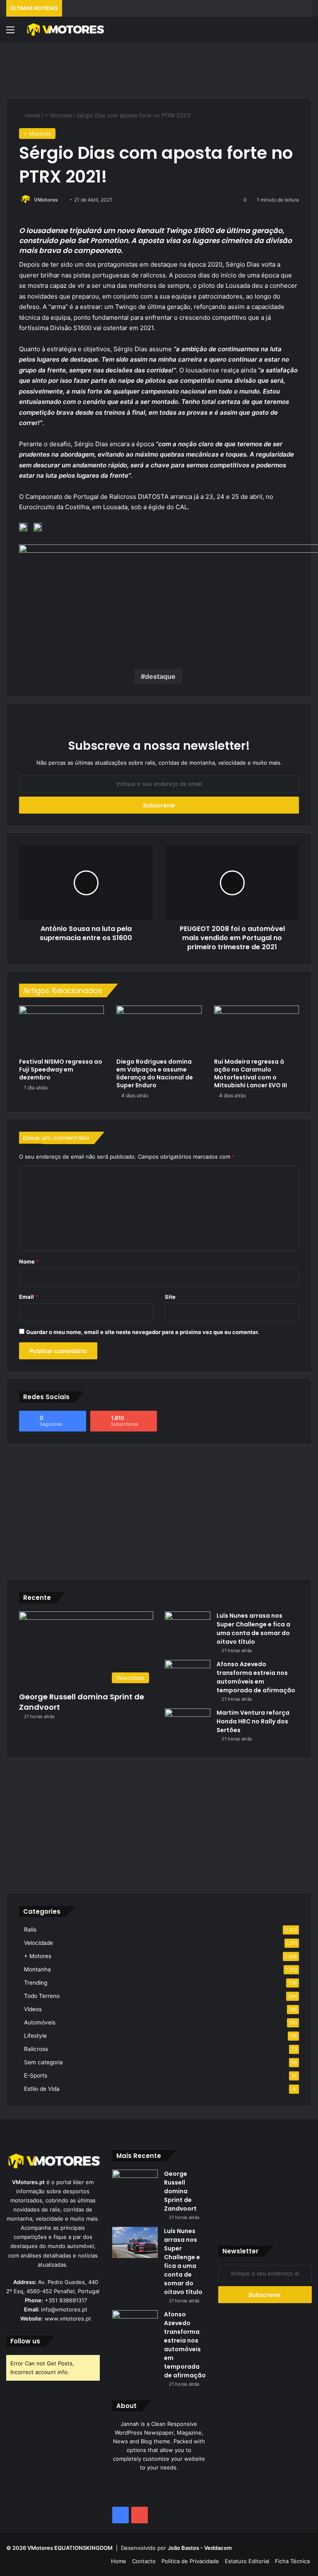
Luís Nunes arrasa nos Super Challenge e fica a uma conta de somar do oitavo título (253, 1629)
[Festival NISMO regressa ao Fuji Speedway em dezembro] (61, 1030)
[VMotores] (65, 29)
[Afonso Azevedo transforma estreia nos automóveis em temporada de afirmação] (188, 1676)
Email (29, 1297)
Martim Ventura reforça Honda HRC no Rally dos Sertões (253, 1721)
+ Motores (58, 115)
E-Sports (36, 2075)
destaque (160, 676)
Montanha (37, 1969)
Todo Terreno (42, 1996)
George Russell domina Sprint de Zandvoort (82, 1702)
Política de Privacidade (190, 2561)
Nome (29, 1261)
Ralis (30, 1930)
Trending (36, 1983)
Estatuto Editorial (247, 2561)
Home (32, 115)
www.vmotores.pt (68, 2318)
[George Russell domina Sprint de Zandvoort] (135, 2185)
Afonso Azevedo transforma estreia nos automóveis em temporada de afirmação (256, 1677)
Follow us (25, 2341)
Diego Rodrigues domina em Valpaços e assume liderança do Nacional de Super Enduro (155, 1073)
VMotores (46, 200)
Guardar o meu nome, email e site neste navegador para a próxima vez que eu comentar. (143, 1332)
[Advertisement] (159, 69)
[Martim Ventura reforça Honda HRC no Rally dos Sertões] (188, 1724)
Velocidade (39, 1943)
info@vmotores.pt (64, 2309)
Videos (33, 2009)
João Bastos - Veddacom (200, 2548)
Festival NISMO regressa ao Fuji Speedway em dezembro (61, 1069)
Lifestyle (35, 2036)
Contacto (144, 2561)
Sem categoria (43, 2062)
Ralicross (36, 2049)
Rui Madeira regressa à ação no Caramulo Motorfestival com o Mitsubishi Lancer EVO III (251, 1073)
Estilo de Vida (42, 2089)
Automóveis (40, 2022)
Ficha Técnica (292, 2561)
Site (170, 1297)
